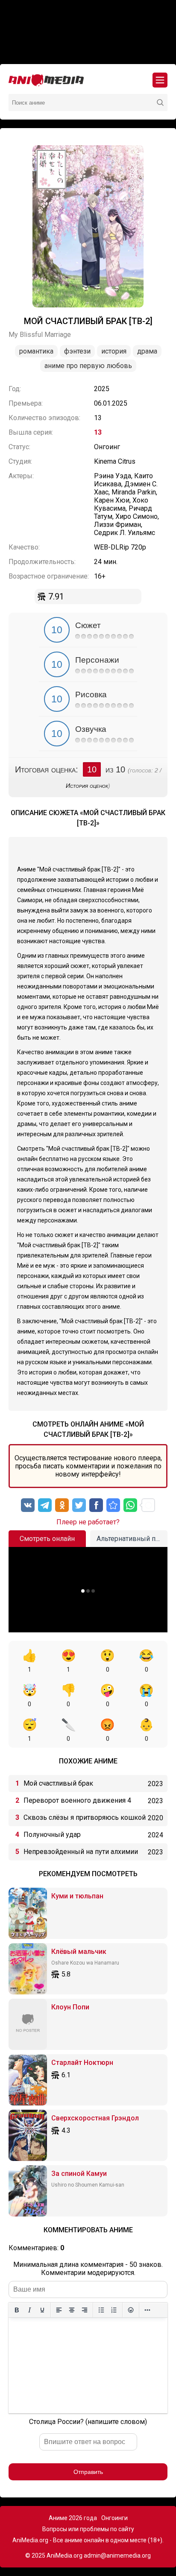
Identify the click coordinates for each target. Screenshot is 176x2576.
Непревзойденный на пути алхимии (81, 1852)
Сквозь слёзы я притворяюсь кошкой (85, 1817)
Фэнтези (77, 351)
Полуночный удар (52, 1835)
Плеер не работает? (88, 1522)
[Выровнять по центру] (72, 2310)
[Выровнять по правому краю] (85, 2310)
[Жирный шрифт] (17, 2310)
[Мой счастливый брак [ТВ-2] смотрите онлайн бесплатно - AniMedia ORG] (113, 1505)
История (114, 351)
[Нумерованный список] (114, 2310)
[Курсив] (29, 2310)
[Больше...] (147, 2310)
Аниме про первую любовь (88, 366)
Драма (147, 351)
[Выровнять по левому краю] (59, 2310)
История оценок (87, 786)
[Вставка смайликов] (131, 2310)
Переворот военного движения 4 (77, 1800)
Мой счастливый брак (58, 1783)
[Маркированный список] (101, 2310)
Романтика (36, 351)
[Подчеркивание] (42, 2310)
